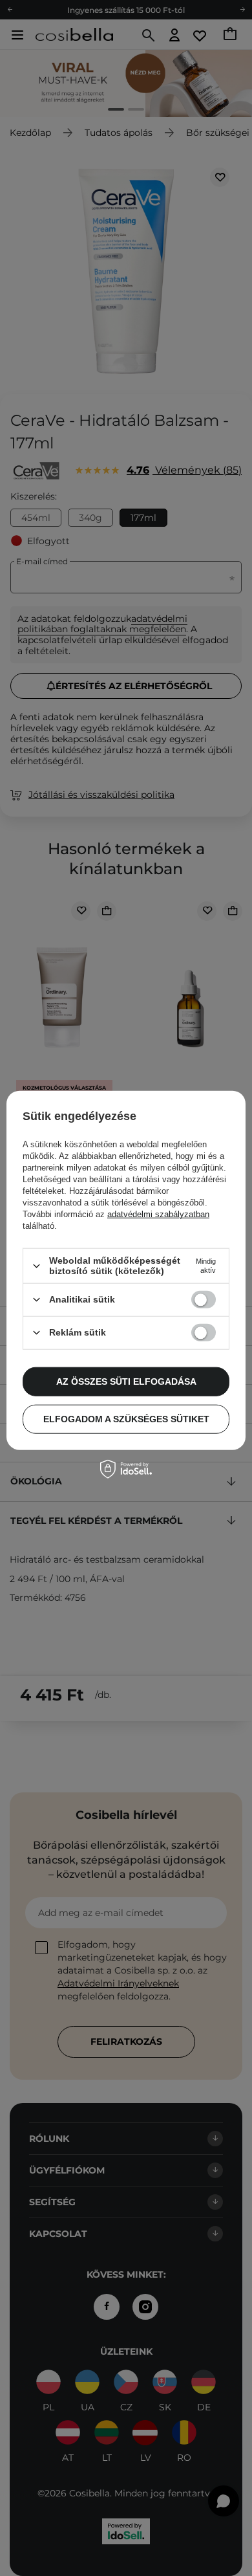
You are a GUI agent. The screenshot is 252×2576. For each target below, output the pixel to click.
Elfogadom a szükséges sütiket (126, 1419)
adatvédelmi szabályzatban (158, 1214)
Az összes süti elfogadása (126, 1382)
